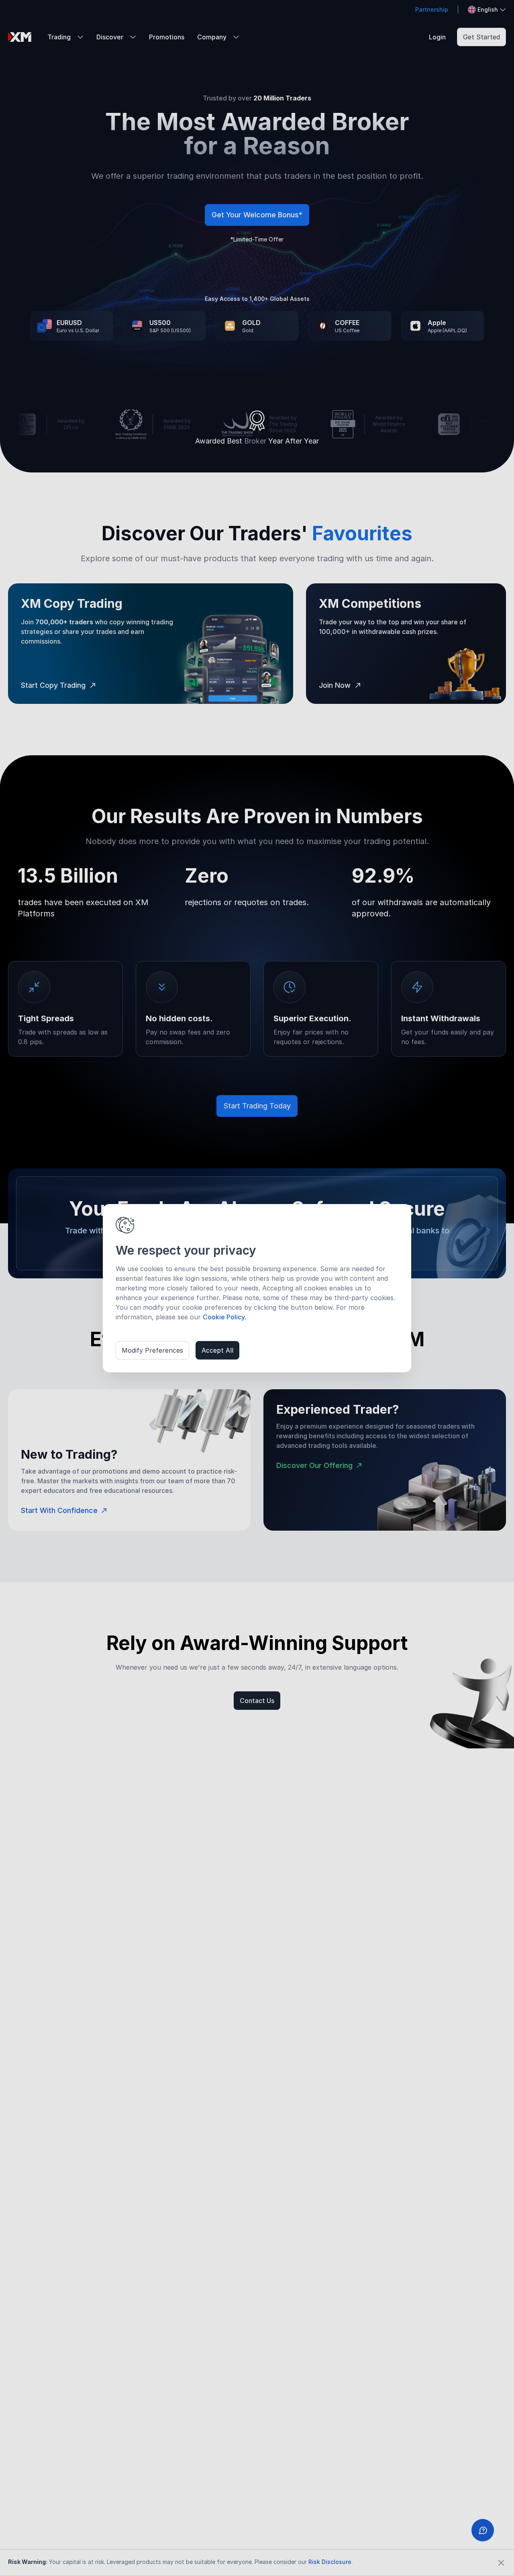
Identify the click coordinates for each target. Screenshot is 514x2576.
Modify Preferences (152, 1350)
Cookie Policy (224, 1317)
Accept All (217, 1350)
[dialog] (257, 1288)
